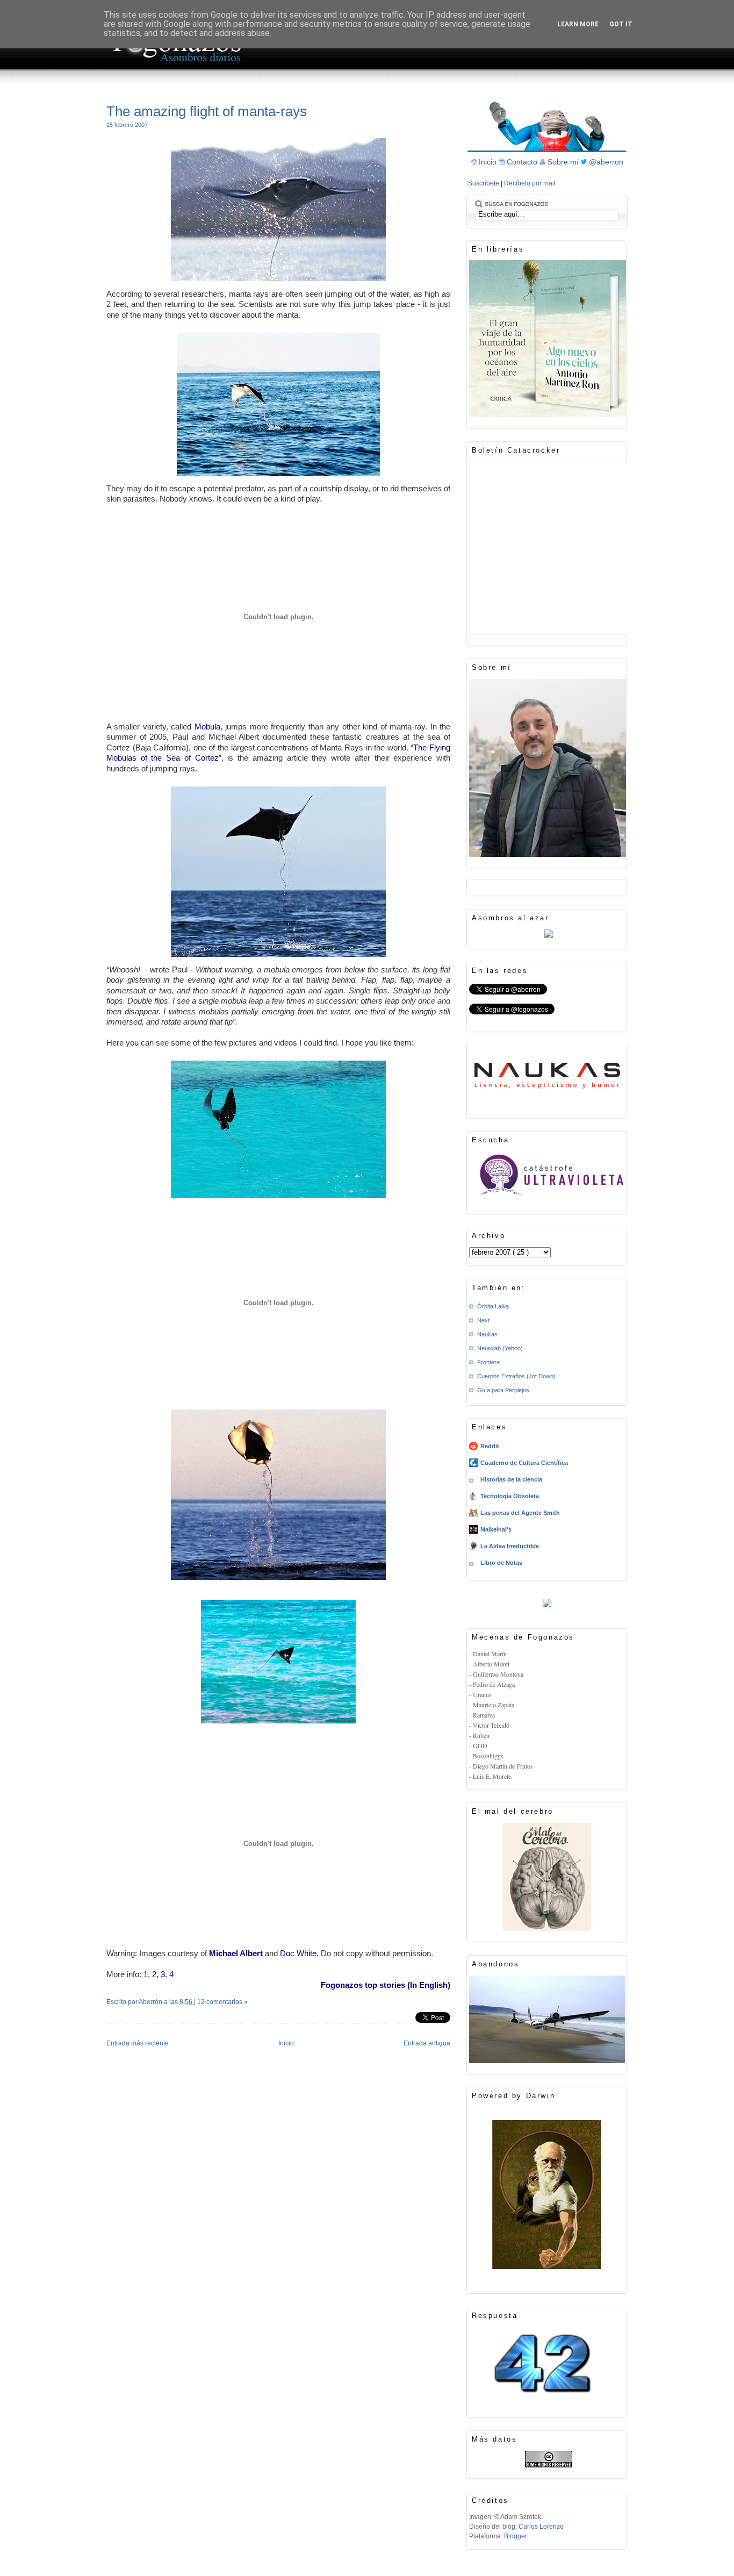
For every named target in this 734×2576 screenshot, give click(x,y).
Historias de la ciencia (511, 1479)
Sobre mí (564, 162)
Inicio (286, 2043)
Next (483, 1320)
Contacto (523, 162)
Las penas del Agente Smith (520, 1513)
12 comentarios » (222, 2002)
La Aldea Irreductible (510, 1546)
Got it (621, 24)
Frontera (488, 1362)
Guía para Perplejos (503, 1390)
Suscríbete (484, 183)
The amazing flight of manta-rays (207, 111)
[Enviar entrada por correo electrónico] (107, 2016)
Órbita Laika (493, 1306)
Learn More (578, 24)
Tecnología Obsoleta (510, 1496)
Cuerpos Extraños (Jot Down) (516, 1376)
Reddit (490, 1446)
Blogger (516, 2536)
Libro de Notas (501, 1563)
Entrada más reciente (138, 2043)
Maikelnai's (496, 1529)
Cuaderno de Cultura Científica (524, 1463)
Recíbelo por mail (530, 183)
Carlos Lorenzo (541, 2527)
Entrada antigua (427, 2043)
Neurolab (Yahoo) (500, 1348)
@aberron (606, 162)
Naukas (487, 1334)
